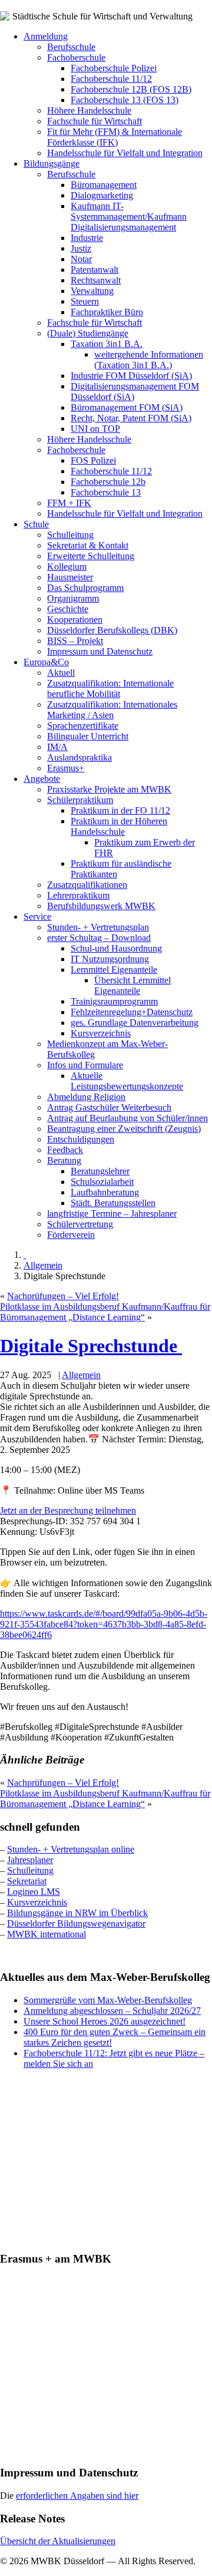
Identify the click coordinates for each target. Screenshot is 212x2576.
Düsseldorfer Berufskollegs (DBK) (112, 630)
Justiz (81, 248)
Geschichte (68, 609)
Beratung (64, 1160)
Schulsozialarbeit (102, 1182)
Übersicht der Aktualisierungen (58, 2541)
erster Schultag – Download (99, 938)
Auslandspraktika (79, 757)
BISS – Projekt (75, 641)
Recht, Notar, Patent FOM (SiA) (131, 418)
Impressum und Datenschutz (100, 651)
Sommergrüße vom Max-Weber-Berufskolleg (108, 2000)
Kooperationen (75, 620)
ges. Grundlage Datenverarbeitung (135, 1023)
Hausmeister (70, 577)
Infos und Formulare (85, 1065)
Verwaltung (92, 291)
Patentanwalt (95, 270)
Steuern (85, 301)
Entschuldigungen (81, 1139)
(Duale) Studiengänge (88, 333)
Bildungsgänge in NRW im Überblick (77, 1913)
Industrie (87, 238)
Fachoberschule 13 (106, 492)
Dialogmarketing (102, 195)
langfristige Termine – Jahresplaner (112, 1213)
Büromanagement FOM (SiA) (127, 407)
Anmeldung (46, 36)
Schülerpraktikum (80, 800)
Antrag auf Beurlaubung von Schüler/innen (127, 1118)
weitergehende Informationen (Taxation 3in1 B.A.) (149, 360)
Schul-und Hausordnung (116, 948)
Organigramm (73, 598)
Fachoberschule (76, 57)
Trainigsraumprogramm (114, 1001)
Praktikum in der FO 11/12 (120, 810)
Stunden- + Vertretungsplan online (71, 1849)
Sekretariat (27, 1881)
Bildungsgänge (52, 164)
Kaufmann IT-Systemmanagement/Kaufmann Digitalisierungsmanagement (129, 217)
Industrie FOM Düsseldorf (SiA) (131, 376)
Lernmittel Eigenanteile (114, 970)
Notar (81, 259)
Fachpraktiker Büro (107, 312)
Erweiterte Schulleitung (91, 556)
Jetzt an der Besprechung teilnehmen (68, 1510)
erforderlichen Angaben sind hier (77, 2496)
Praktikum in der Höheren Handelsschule (119, 826)
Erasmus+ (66, 768)
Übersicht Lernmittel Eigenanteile (132, 985)
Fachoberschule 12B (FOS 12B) (131, 89)
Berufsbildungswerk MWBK (101, 906)
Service (37, 917)
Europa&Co (46, 662)
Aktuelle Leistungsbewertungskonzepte (127, 1081)
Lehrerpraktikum (78, 895)
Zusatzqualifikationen (87, 885)
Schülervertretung (80, 1224)
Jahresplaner (30, 1860)
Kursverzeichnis (101, 1033)
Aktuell (61, 673)
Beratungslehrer (100, 1171)
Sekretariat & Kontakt (88, 545)
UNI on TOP (95, 429)
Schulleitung (70, 535)
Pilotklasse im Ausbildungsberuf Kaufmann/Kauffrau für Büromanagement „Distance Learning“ (105, 1312)
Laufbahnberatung (105, 1192)
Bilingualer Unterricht (88, 736)
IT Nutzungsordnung (110, 959)
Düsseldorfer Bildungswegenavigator (76, 1923)
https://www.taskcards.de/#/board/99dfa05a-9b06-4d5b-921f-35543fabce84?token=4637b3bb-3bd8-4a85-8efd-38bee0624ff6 (104, 1624)
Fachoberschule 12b (108, 482)
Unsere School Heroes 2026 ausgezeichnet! (105, 2021)
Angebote (42, 779)
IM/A (57, 747)
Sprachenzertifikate (83, 726)
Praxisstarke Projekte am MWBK (109, 789)
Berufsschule (71, 47)
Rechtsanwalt (96, 280)
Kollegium (67, 567)
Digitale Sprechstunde (91, 1346)
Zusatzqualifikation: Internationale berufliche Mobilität (110, 688)
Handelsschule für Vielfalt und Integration (125, 153)
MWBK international (47, 1934)
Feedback (65, 1150)
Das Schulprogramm (85, 588)
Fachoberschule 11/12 (111, 79)
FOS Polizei (93, 460)
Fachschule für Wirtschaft (95, 121)
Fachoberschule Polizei (114, 68)
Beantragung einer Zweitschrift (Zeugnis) (124, 1129)
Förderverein (71, 1235)
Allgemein (43, 1265)
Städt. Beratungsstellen (113, 1203)
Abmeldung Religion (86, 1097)
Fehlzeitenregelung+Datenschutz (132, 1012)
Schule (36, 524)
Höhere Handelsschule (89, 110)
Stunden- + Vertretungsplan (98, 927)
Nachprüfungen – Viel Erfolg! (63, 1296)
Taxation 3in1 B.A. (107, 344)
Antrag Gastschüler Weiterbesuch (109, 1107)
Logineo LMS (34, 1892)
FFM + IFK (69, 503)
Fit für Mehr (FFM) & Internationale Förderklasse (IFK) (115, 137)
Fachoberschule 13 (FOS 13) (125, 100)
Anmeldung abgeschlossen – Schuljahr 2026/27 (112, 2011)
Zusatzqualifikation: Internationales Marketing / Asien (112, 710)
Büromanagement (104, 185)
